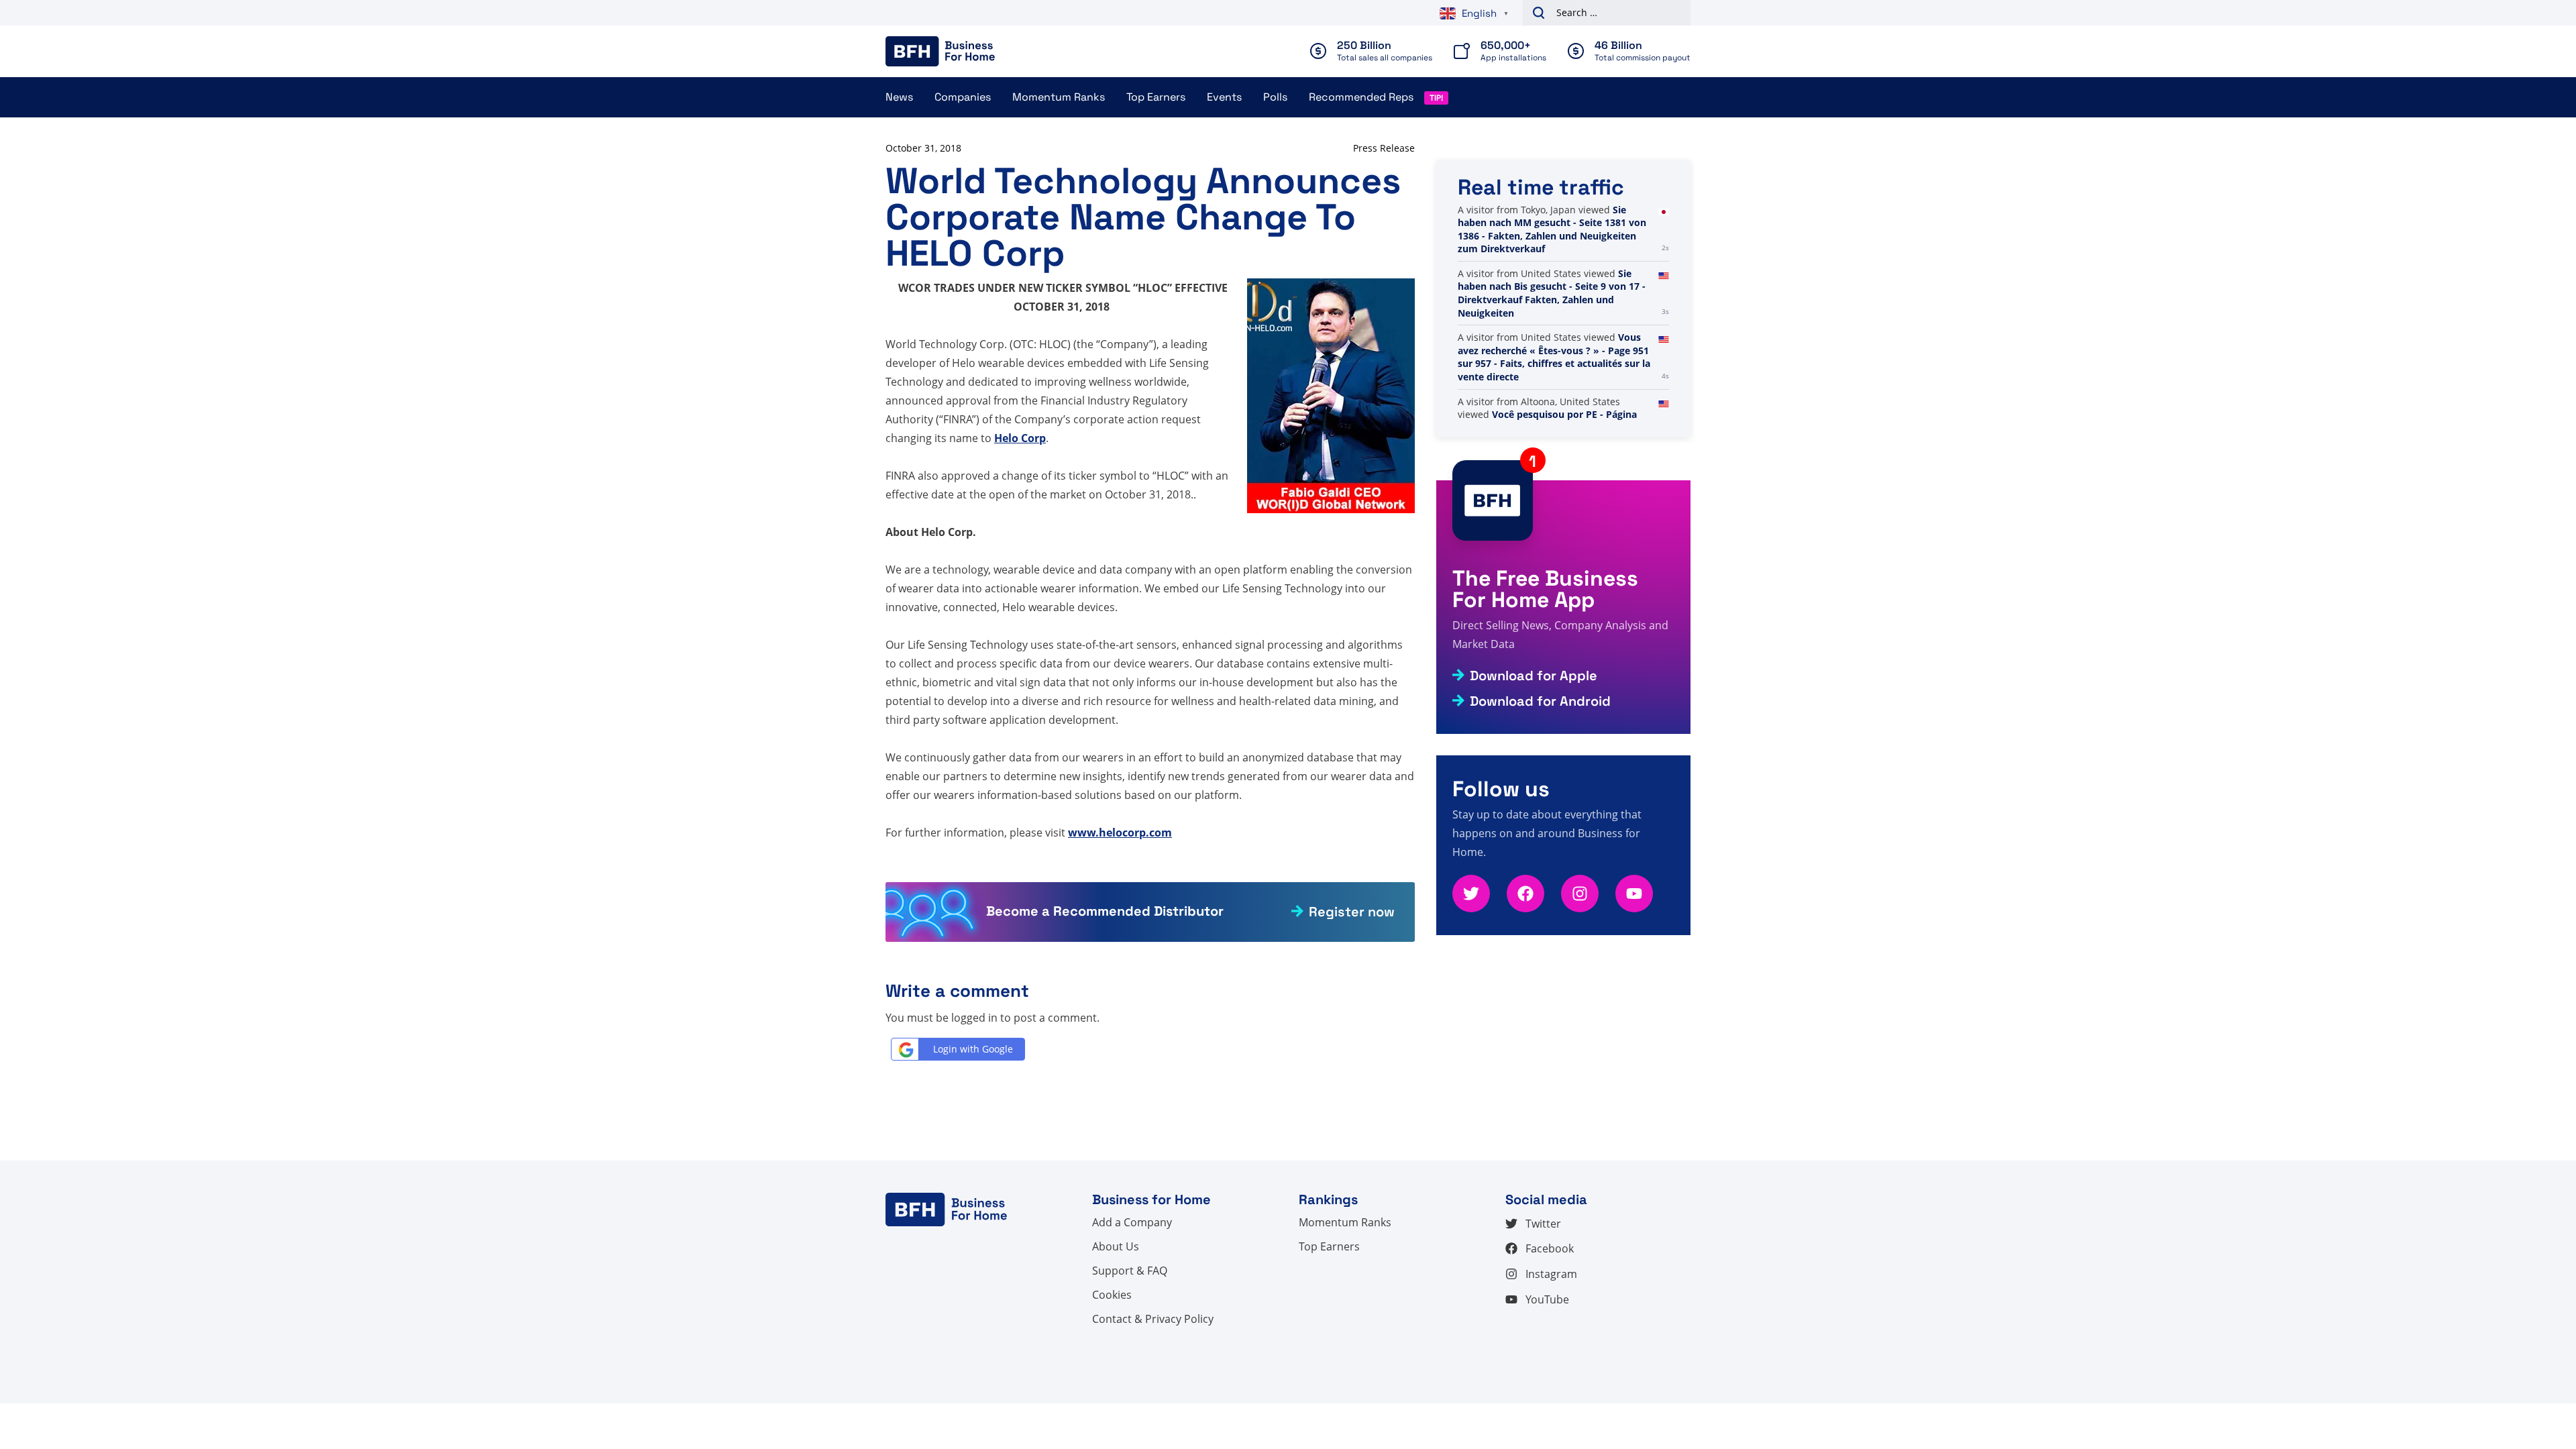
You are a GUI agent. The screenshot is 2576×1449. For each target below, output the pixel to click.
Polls (1275, 97)
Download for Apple (1534, 676)
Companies (963, 97)
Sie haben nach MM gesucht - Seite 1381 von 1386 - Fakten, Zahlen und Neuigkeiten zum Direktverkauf (1552, 229)
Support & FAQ (1130, 1271)
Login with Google (973, 1049)
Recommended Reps (1361, 97)
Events (1224, 97)
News (899, 97)
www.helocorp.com (1120, 833)
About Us (1116, 1246)
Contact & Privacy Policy (1153, 1319)
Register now (1352, 912)
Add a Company (1132, 1222)
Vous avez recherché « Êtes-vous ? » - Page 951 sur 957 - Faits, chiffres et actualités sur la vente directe (1554, 357)
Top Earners (1156, 97)
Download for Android (1540, 701)
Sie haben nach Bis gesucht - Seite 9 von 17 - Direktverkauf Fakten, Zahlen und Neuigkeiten (1552, 293)
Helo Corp (1020, 438)
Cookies (1112, 1295)
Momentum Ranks (1059, 97)
